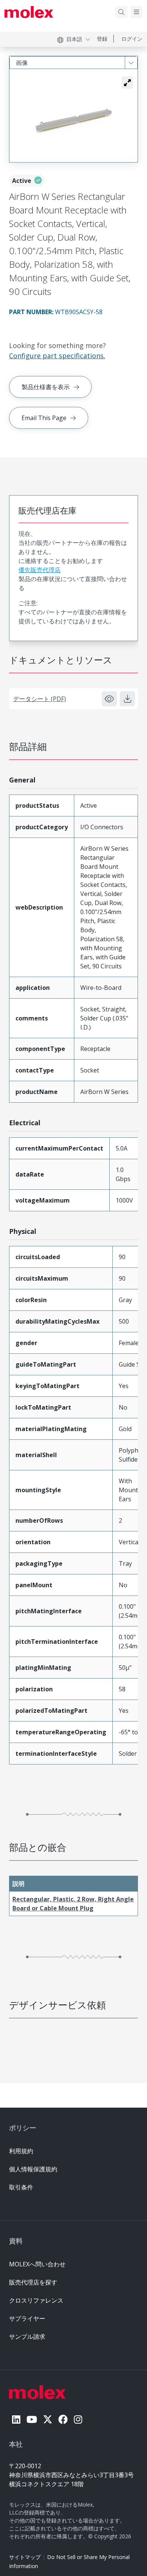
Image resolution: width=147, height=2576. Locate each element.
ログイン (132, 39)
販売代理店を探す (33, 2282)
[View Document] (109, 699)
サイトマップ (25, 2557)
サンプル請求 (27, 2337)
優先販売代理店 (40, 570)
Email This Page (44, 418)
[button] (127, 83)
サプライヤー (27, 2318)
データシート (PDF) (40, 699)
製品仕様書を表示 (46, 387)
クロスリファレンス (36, 2300)
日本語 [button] (74, 39)
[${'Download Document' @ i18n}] (127, 699)
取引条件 (21, 2187)
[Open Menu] (136, 12)
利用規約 (21, 2151)
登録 (102, 39)
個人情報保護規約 (33, 2169)
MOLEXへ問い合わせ (37, 2264)
